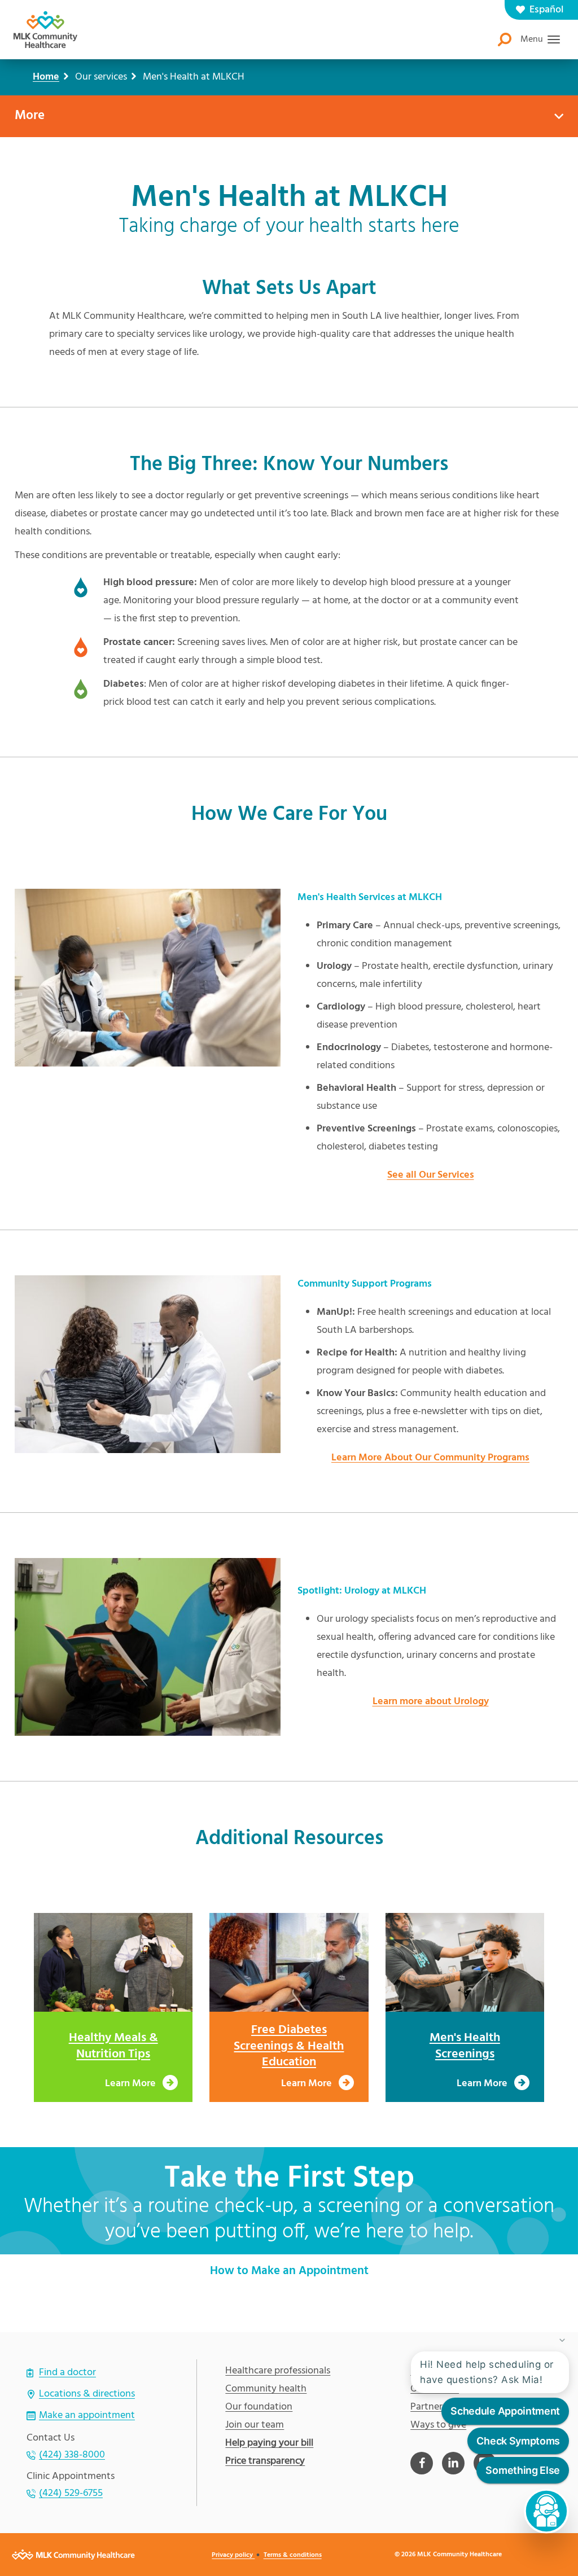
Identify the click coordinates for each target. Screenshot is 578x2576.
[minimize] (562, 2340)
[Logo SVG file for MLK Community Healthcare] (45, 30)
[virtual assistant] (546, 2511)
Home (46, 77)
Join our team (255, 2425)
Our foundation (259, 2407)
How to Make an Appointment (289, 2271)
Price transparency (265, 2461)
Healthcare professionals (278, 2371)
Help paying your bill (269, 2443)
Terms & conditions (293, 2555)
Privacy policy (233, 2555)
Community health (266, 2389)
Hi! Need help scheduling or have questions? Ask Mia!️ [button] (487, 2372)
